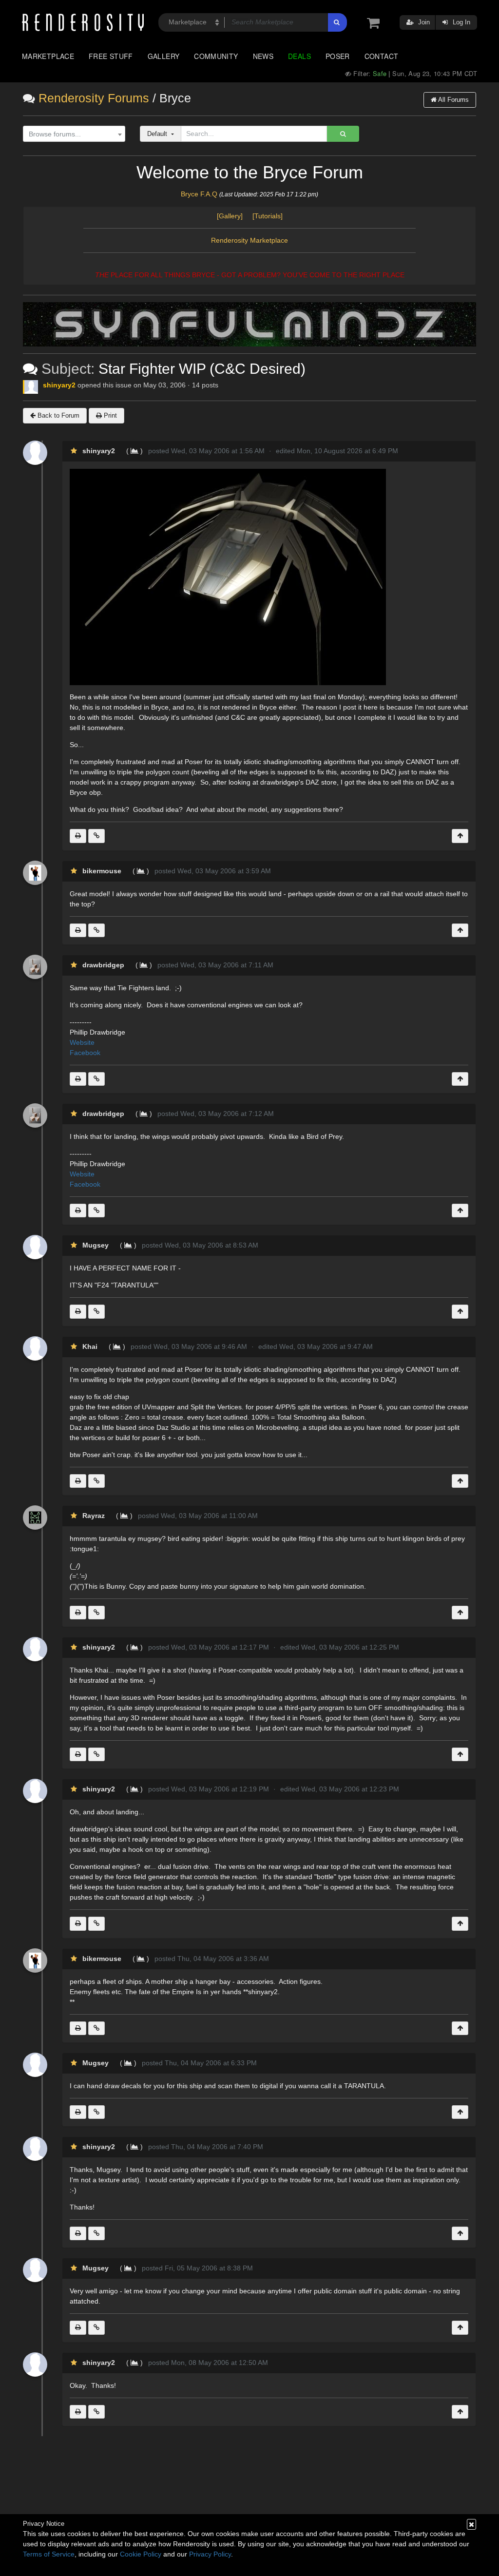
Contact (382, 56)
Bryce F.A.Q (199, 194)
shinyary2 (59, 385)
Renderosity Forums (94, 98)
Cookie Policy (141, 2554)
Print (109, 415)
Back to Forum (58, 415)
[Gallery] (234, 216)
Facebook (85, 1053)
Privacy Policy (210, 2554)
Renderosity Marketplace (249, 240)
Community (216, 56)
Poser (338, 56)
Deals (299, 56)
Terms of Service (49, 2554)
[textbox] (72, 134)
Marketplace (48, 56)
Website (83, 1042)
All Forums (453, 100)
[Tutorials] (268, 216)
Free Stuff (111, 56)
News (263, 56)
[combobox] (74, 134)
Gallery (164, 56)
